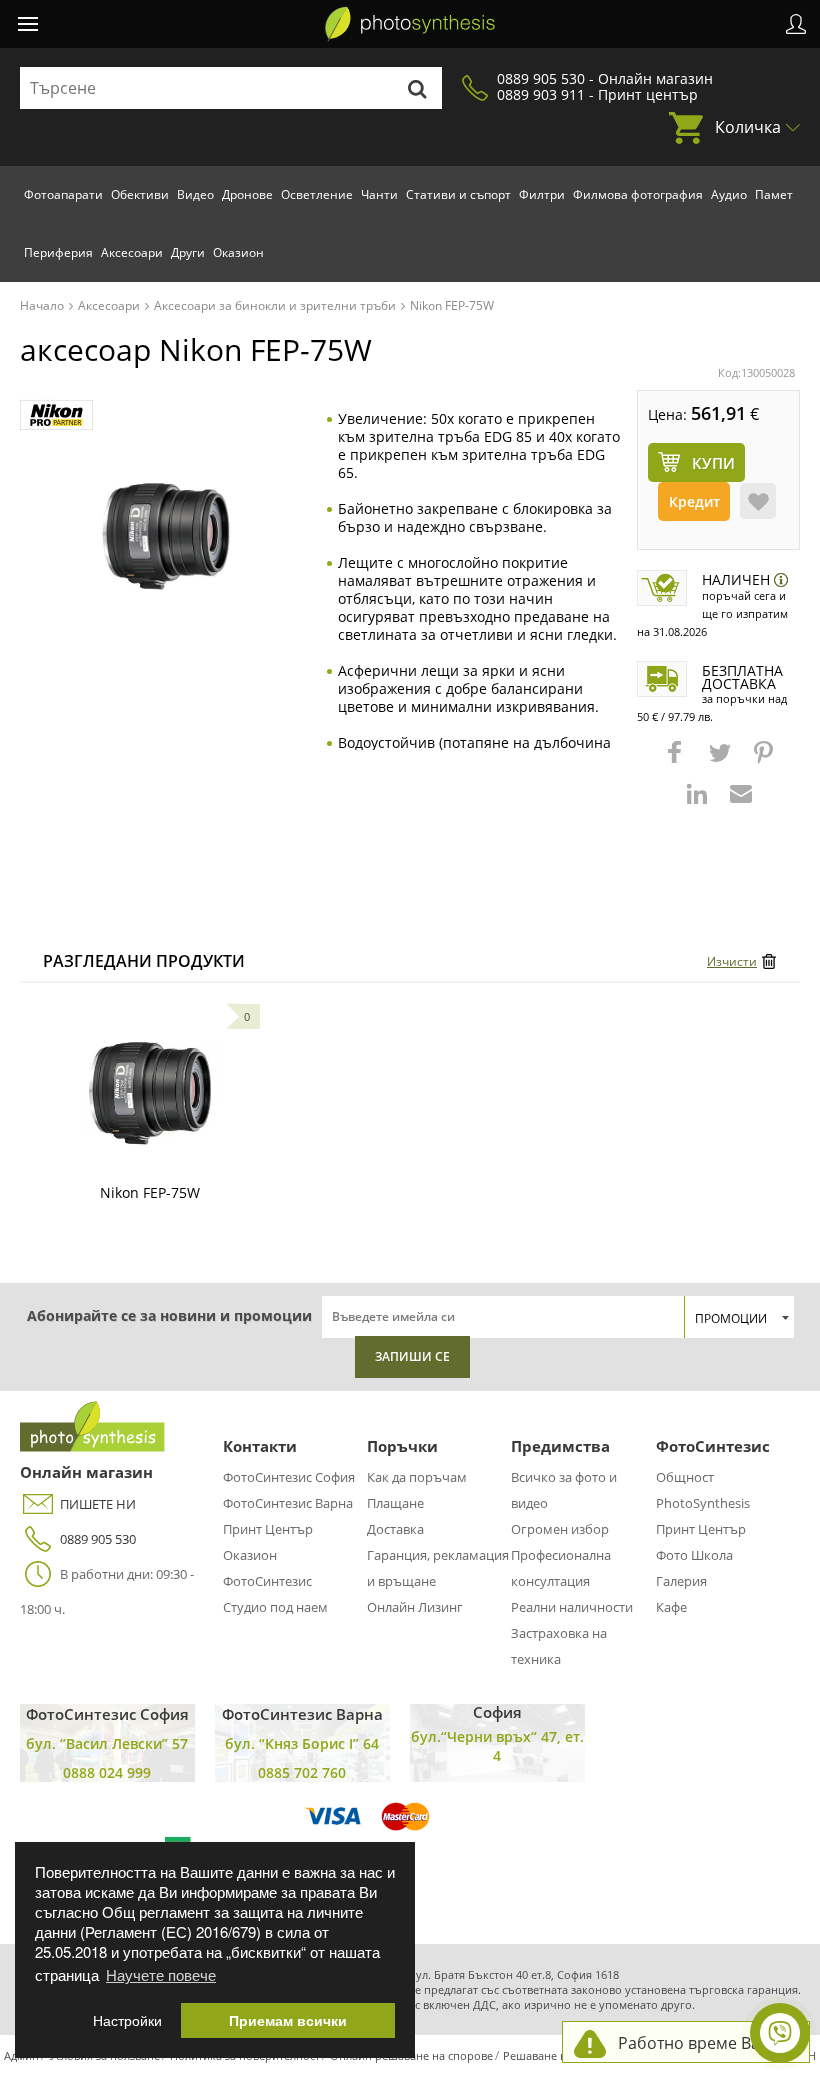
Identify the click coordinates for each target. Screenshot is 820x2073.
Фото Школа (694, 1555)
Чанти (379, 194)
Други (188, 252)
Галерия (681, 1581)
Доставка (395, 1529)
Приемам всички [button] (288, 2020)
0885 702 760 (302, 1772)
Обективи (140, 194)
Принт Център (268, 1529)
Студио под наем (275, 1607)
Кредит (694, 501)
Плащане (395, 1503)
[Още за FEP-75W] (150, 1093)
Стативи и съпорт (458, 194)
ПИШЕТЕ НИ (98, 1504)
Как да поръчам (417, 1477)
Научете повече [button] (161, 1974)
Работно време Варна (703, 2043)
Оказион (238, 252)
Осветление (317, 194)
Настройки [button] (127, 2020)
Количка (748, 127)
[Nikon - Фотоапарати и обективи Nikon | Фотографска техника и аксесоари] (56, 415)
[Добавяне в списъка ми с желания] (758, 501)
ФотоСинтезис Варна (288, 1503)
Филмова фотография (638, 194)
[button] (677, 762)
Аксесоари (132, 252)
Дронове (247, 194)
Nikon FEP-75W (150, 1192)
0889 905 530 (98, 1539)
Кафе (671, 1607)
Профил (796, 24)
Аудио (729, 194)
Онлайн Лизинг (415, 1607)
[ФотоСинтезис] (410, 24)
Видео (195, 194)
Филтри (542, 194)
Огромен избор (560, 1529)
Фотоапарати (63, 194)
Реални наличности (572, 1607)
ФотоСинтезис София (289, 1477)
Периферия (58, 252)
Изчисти (732, 961)
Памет (774, 194)
